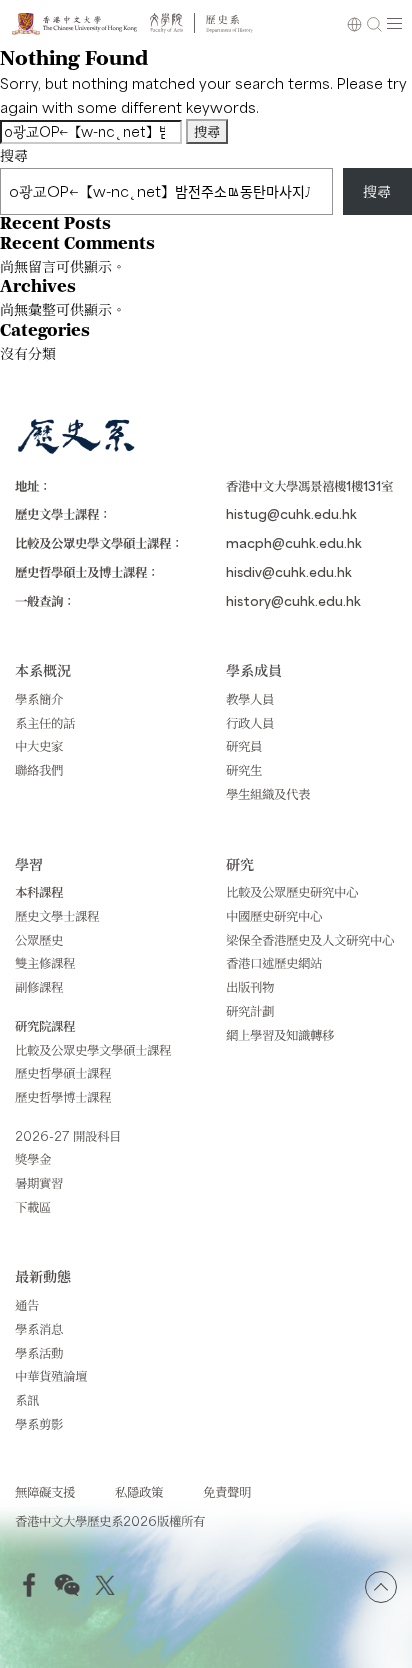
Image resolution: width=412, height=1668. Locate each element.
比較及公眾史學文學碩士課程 (93, 1049)
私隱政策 (139, 1491)
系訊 (27, 1399)
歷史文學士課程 (57, 915)
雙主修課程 (45, 962)
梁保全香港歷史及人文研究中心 (310, 939)
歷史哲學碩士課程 (63, 1072)
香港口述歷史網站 (274, 962)
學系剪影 (39, 1423)
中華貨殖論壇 (51, 1375)
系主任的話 (45, 722)
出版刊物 (250, 986)
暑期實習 (39, 1182)
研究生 (244, 769)
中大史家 (39, 745)
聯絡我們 (39, 769)
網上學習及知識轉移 (280, 1034)
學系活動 (39, 1352)
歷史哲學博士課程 (63, 1096)
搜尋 (14, 155)
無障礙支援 (45, 1491)
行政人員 (250, 722)
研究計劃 (250, 1010)
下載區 (33, 1206)
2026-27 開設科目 (68, 1135)
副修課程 (39, 986)
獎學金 (33, 1158)
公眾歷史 (39, 939)
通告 (27, 1304)
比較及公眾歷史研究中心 (292, 891)
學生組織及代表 (268, 793)
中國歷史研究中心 (274, 915)
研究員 (244, 745)
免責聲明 (227, 1491)
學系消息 (39, 1328)
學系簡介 (39, 698)
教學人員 (250, 698)
